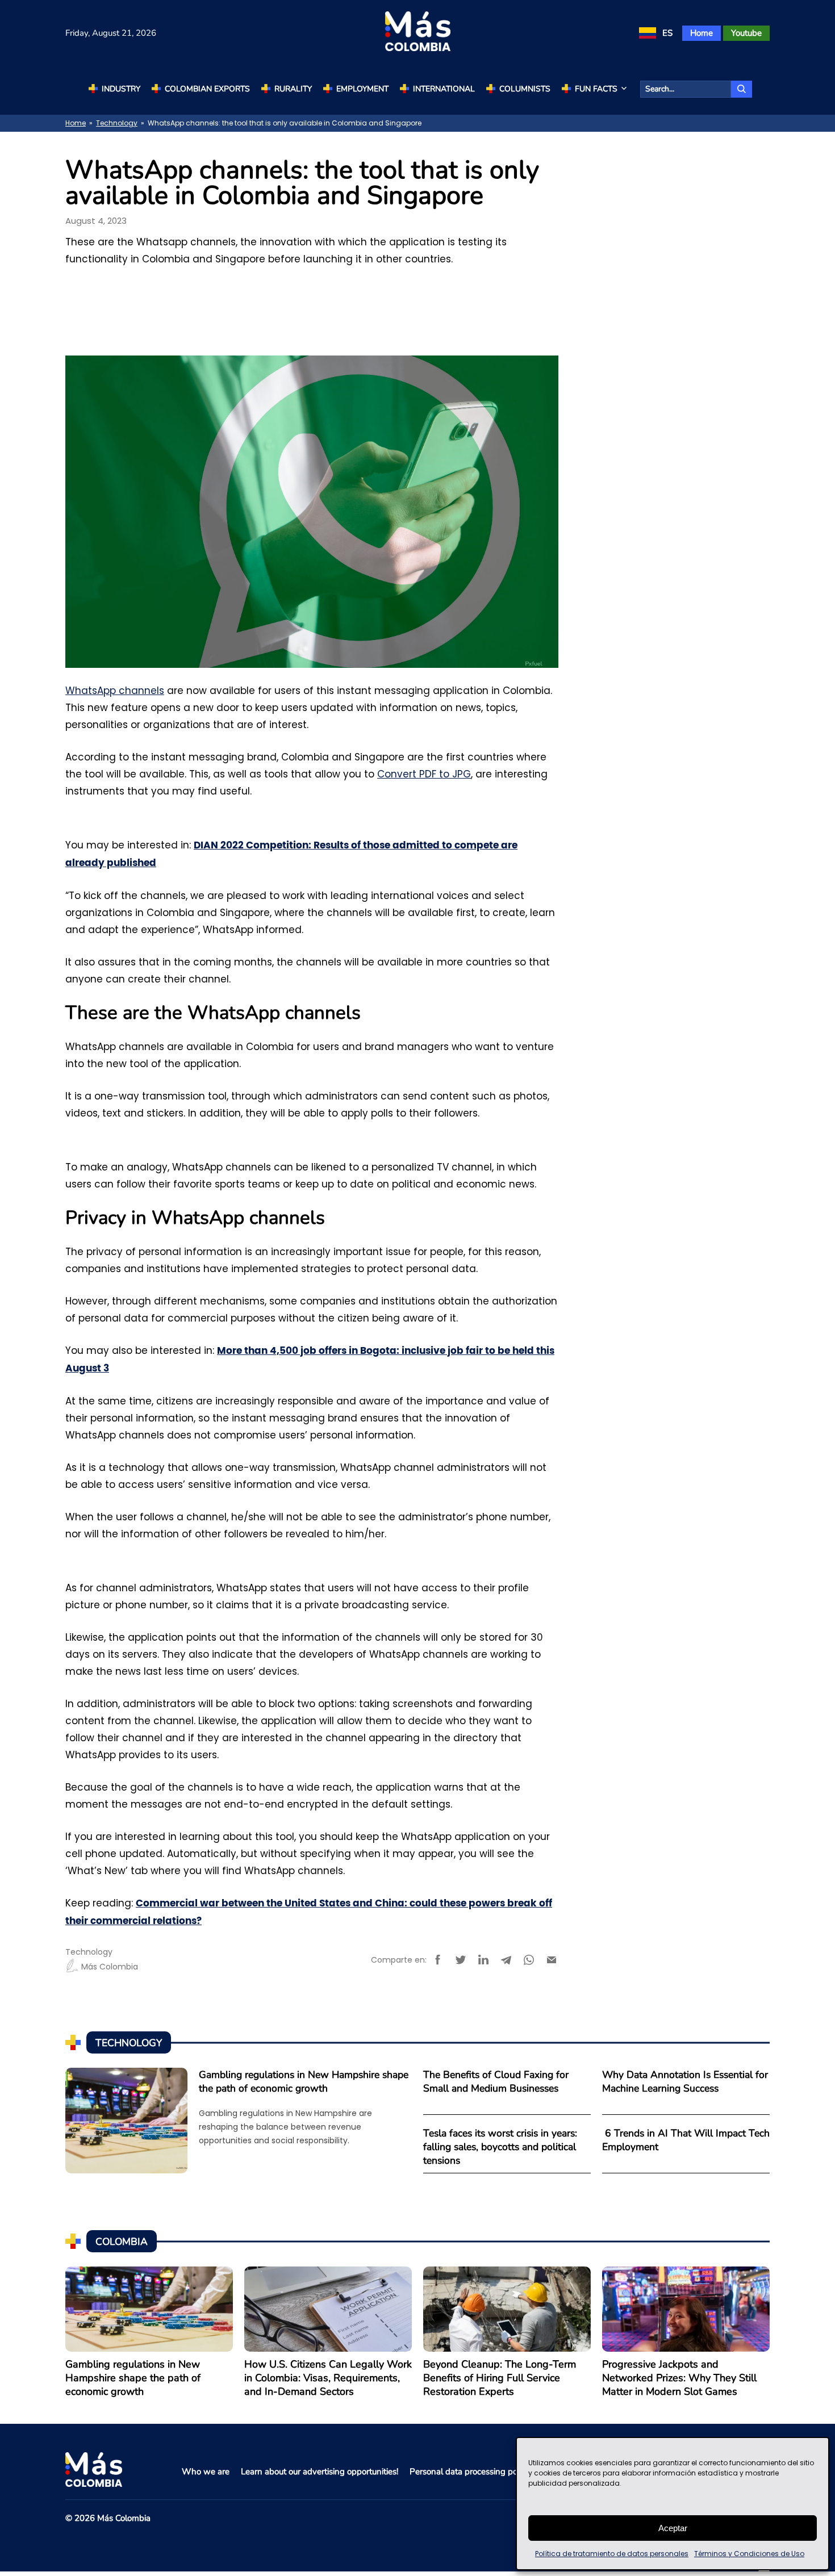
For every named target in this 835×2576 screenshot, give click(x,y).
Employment (362, 89)
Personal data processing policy (470, 2472)
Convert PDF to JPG (424, 774)
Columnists (525, 89)
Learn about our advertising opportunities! (320, 2472)
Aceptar (673, 2528)
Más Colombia (110, 1967)
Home (702, 33)
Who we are (206, 2472)
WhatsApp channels (115, 691)
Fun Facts (596, 89)
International (444, 89)
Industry (121, 89)
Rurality (293, 89)
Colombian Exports (207, 89)
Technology (117, 123)
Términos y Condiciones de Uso (749, 2554)
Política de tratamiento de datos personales (612, 2554)
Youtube (746, 33)
